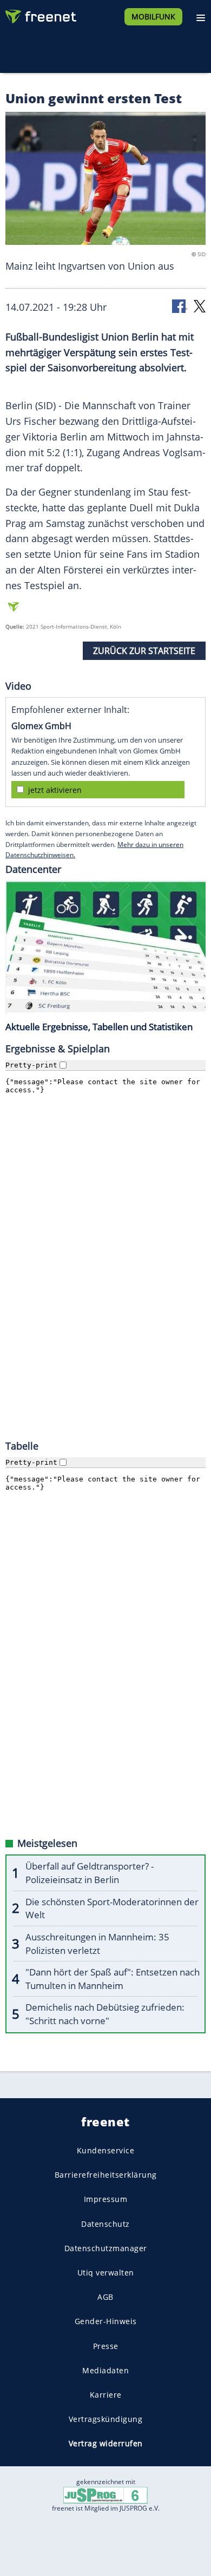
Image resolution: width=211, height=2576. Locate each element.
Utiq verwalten (106, 2273)
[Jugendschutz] (105, 2495)
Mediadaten (105, 2370)
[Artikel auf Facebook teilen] (180, 306)
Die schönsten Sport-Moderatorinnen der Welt (112, 1908)
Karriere (106, 2395)
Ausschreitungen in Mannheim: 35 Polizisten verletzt (97, 1944)
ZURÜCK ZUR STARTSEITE (144, 651)
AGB (105, 2297)
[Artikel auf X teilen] (200, 306)
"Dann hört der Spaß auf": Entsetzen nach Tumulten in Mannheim (113, 1979)
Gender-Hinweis (106, 2321)
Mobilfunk (153, 16)
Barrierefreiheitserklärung (106, 2175)
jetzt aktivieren (55, 790)
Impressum (106, 2199)
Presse (106, 2345)
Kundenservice (106, 2150)
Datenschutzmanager (106, 2248)
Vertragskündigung (106, 2419)
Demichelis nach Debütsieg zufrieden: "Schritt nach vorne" (105, 2014)
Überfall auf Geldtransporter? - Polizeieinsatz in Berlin (90, 1873)
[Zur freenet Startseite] (40, 14)
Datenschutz (105, 2223)
